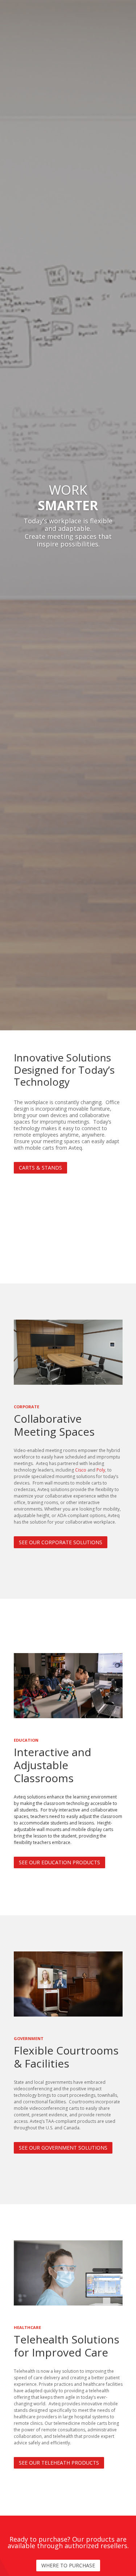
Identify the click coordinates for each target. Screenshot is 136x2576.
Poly (101, 1470)
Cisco (81, 1470)
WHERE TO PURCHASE (68, 2565)
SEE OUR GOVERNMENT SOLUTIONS (63, 2148)
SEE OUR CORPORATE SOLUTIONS (61, 1542)
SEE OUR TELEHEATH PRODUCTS (59, 2463)
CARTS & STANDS (40, 1168)
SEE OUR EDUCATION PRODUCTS (59, 1862)
